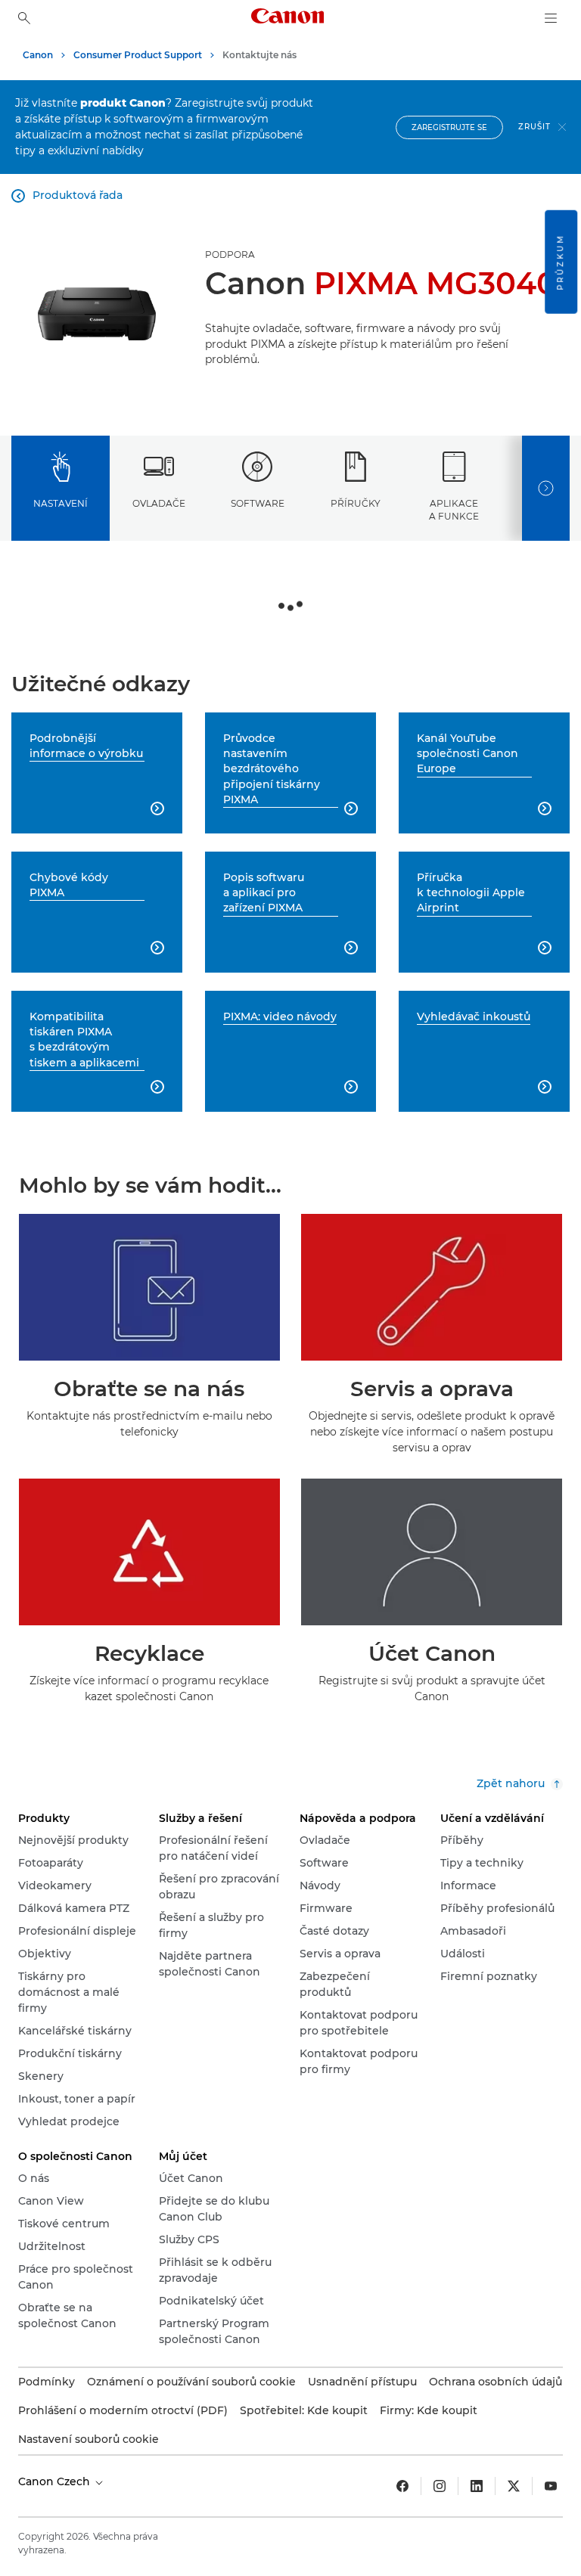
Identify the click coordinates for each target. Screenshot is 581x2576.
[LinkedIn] (477, 2486)
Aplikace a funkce (454, 510)
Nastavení (61, 503)
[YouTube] (551, 2486)
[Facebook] (402, 2486)
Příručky (356, 503)
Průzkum (560, 262)
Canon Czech (56, 2481)
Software (258, 503)
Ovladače (159, 503)
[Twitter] (514, 2486)
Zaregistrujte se (449, 127)
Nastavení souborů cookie (89, 2439)
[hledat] (24, 18)
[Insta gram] (440, 2486)
